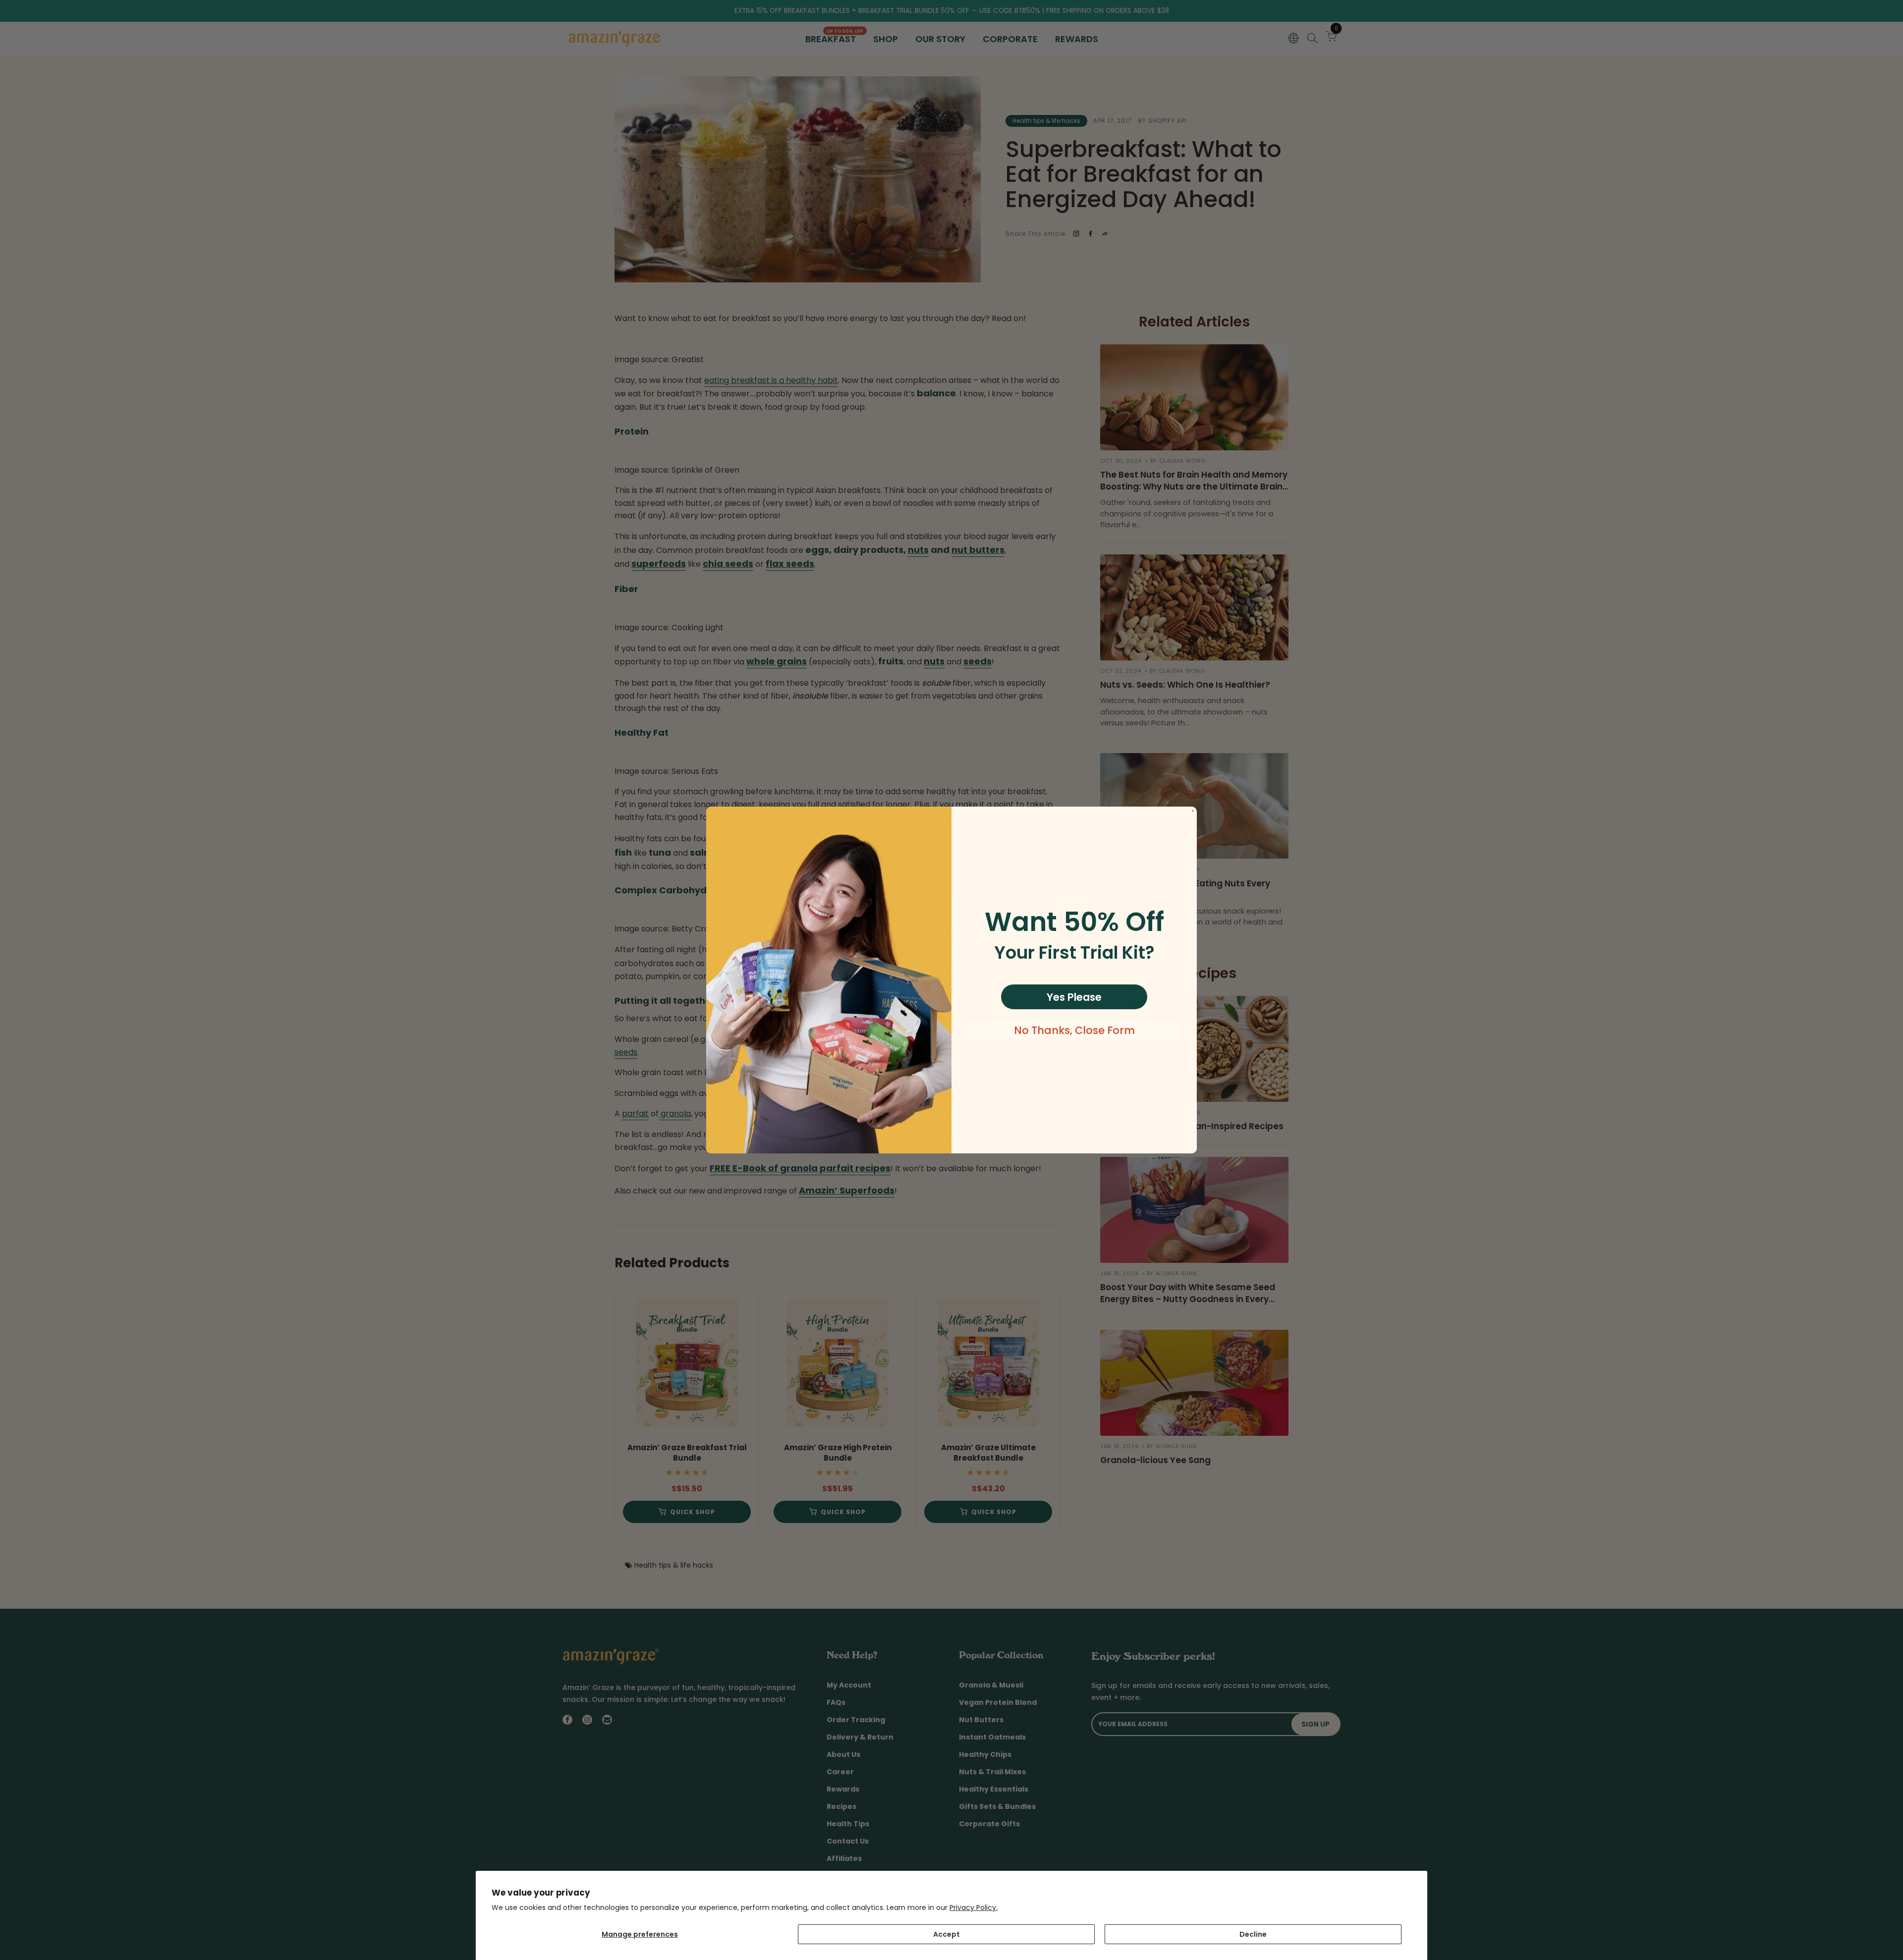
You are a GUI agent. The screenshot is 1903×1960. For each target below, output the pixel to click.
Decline (1253, 1934)
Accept (947, 1934)
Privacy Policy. (974, 1907)
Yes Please (1074, 997)
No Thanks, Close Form (1074, 1030)
